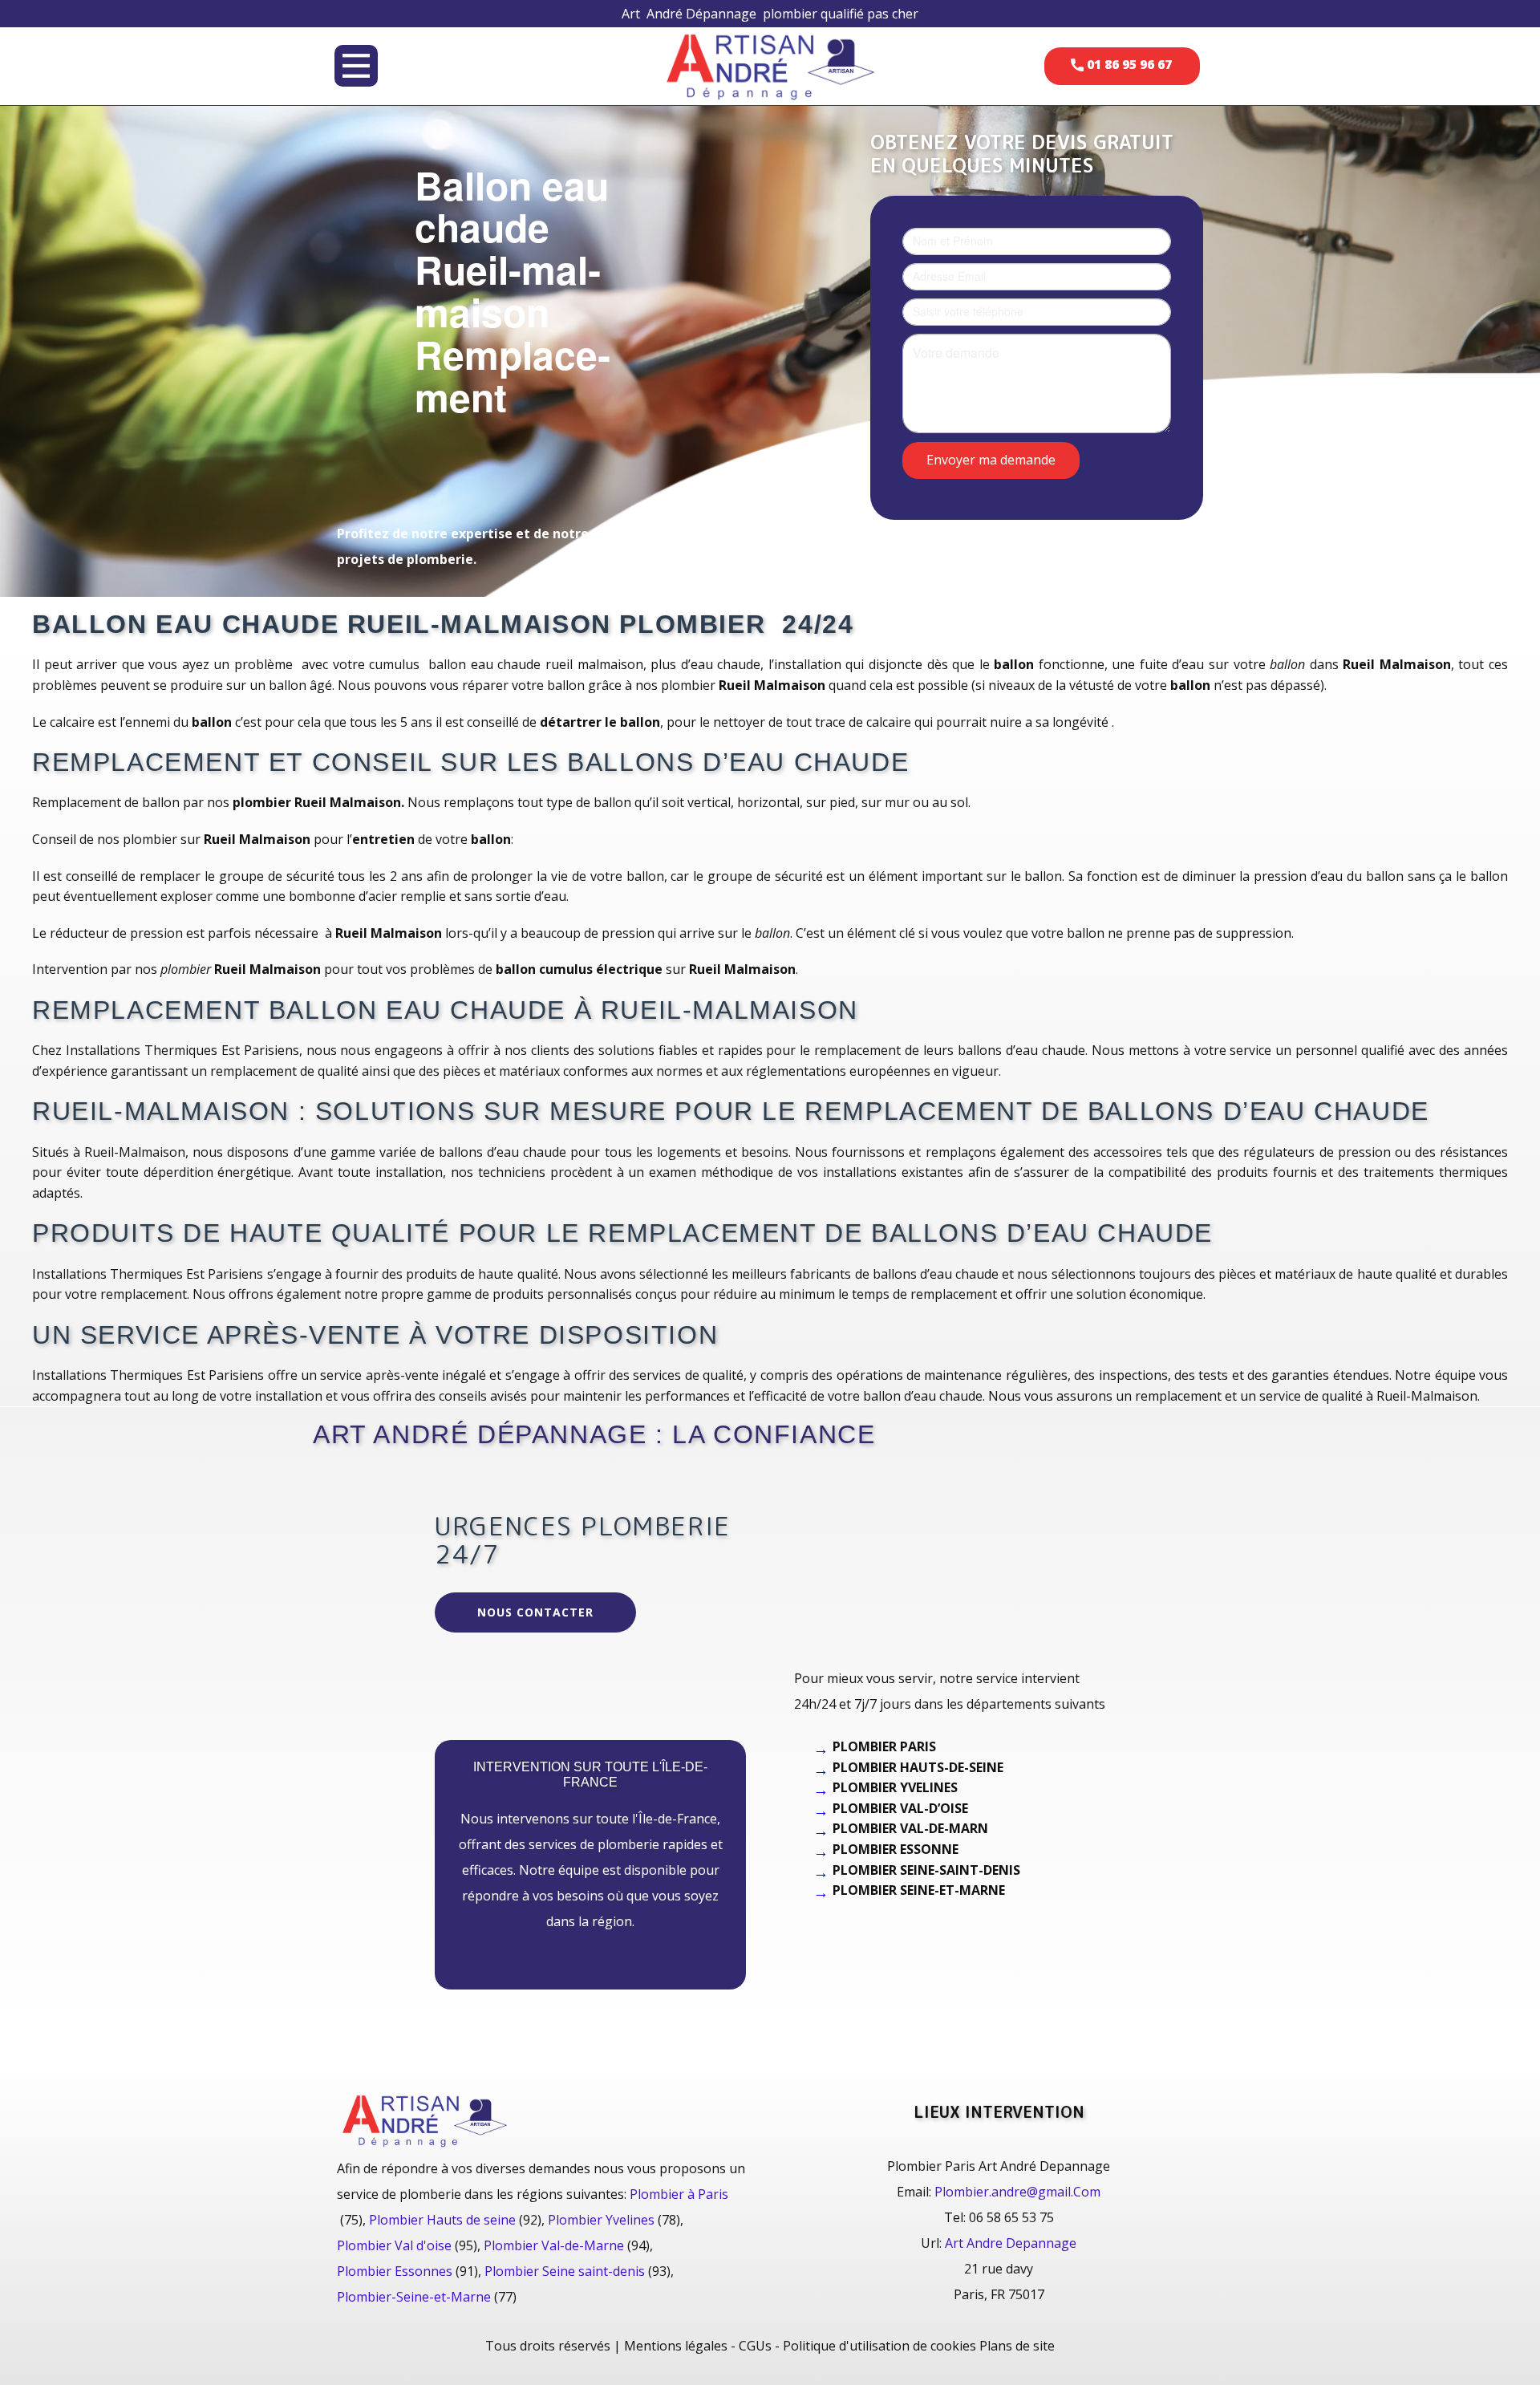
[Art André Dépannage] (770, 65)
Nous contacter (535, 1612)
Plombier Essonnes (395, 2271)
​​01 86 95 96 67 (1128, 64)
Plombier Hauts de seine (442, 2220)
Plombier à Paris (679, 2194)
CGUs (755, 2346)
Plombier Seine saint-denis (565, 2271)
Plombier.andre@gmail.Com (1017, 2192)
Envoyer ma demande (991, 459)
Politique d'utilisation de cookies (879, 2346)
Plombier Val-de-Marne (554, 2245)
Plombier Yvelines (601, 2220)
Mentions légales (676, 2346)
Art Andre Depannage (1011, 2243)
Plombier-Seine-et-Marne (414, 2297)
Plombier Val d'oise (394, 2245)
